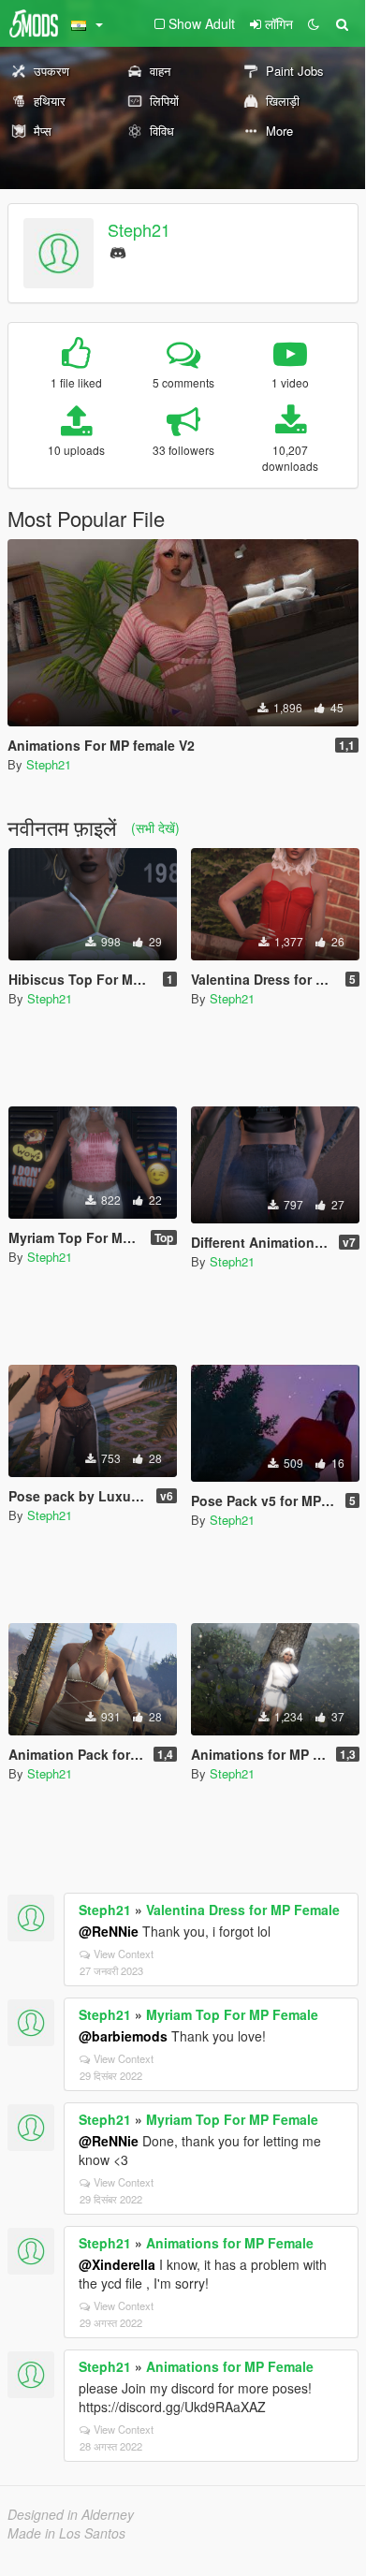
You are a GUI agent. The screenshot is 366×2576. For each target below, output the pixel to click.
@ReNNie (109, 1931)
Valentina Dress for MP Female (243, 1910)
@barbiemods (123, 2036)
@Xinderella (117, 2264)
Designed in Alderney (71, 2514)
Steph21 (139, 229)
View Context (124, 1954)
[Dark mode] (314, 23)
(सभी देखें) (155, 827)
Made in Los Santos (66, 2533)
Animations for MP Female (230, 2243)
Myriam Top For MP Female (232, 2014)
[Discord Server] (118, 250)
